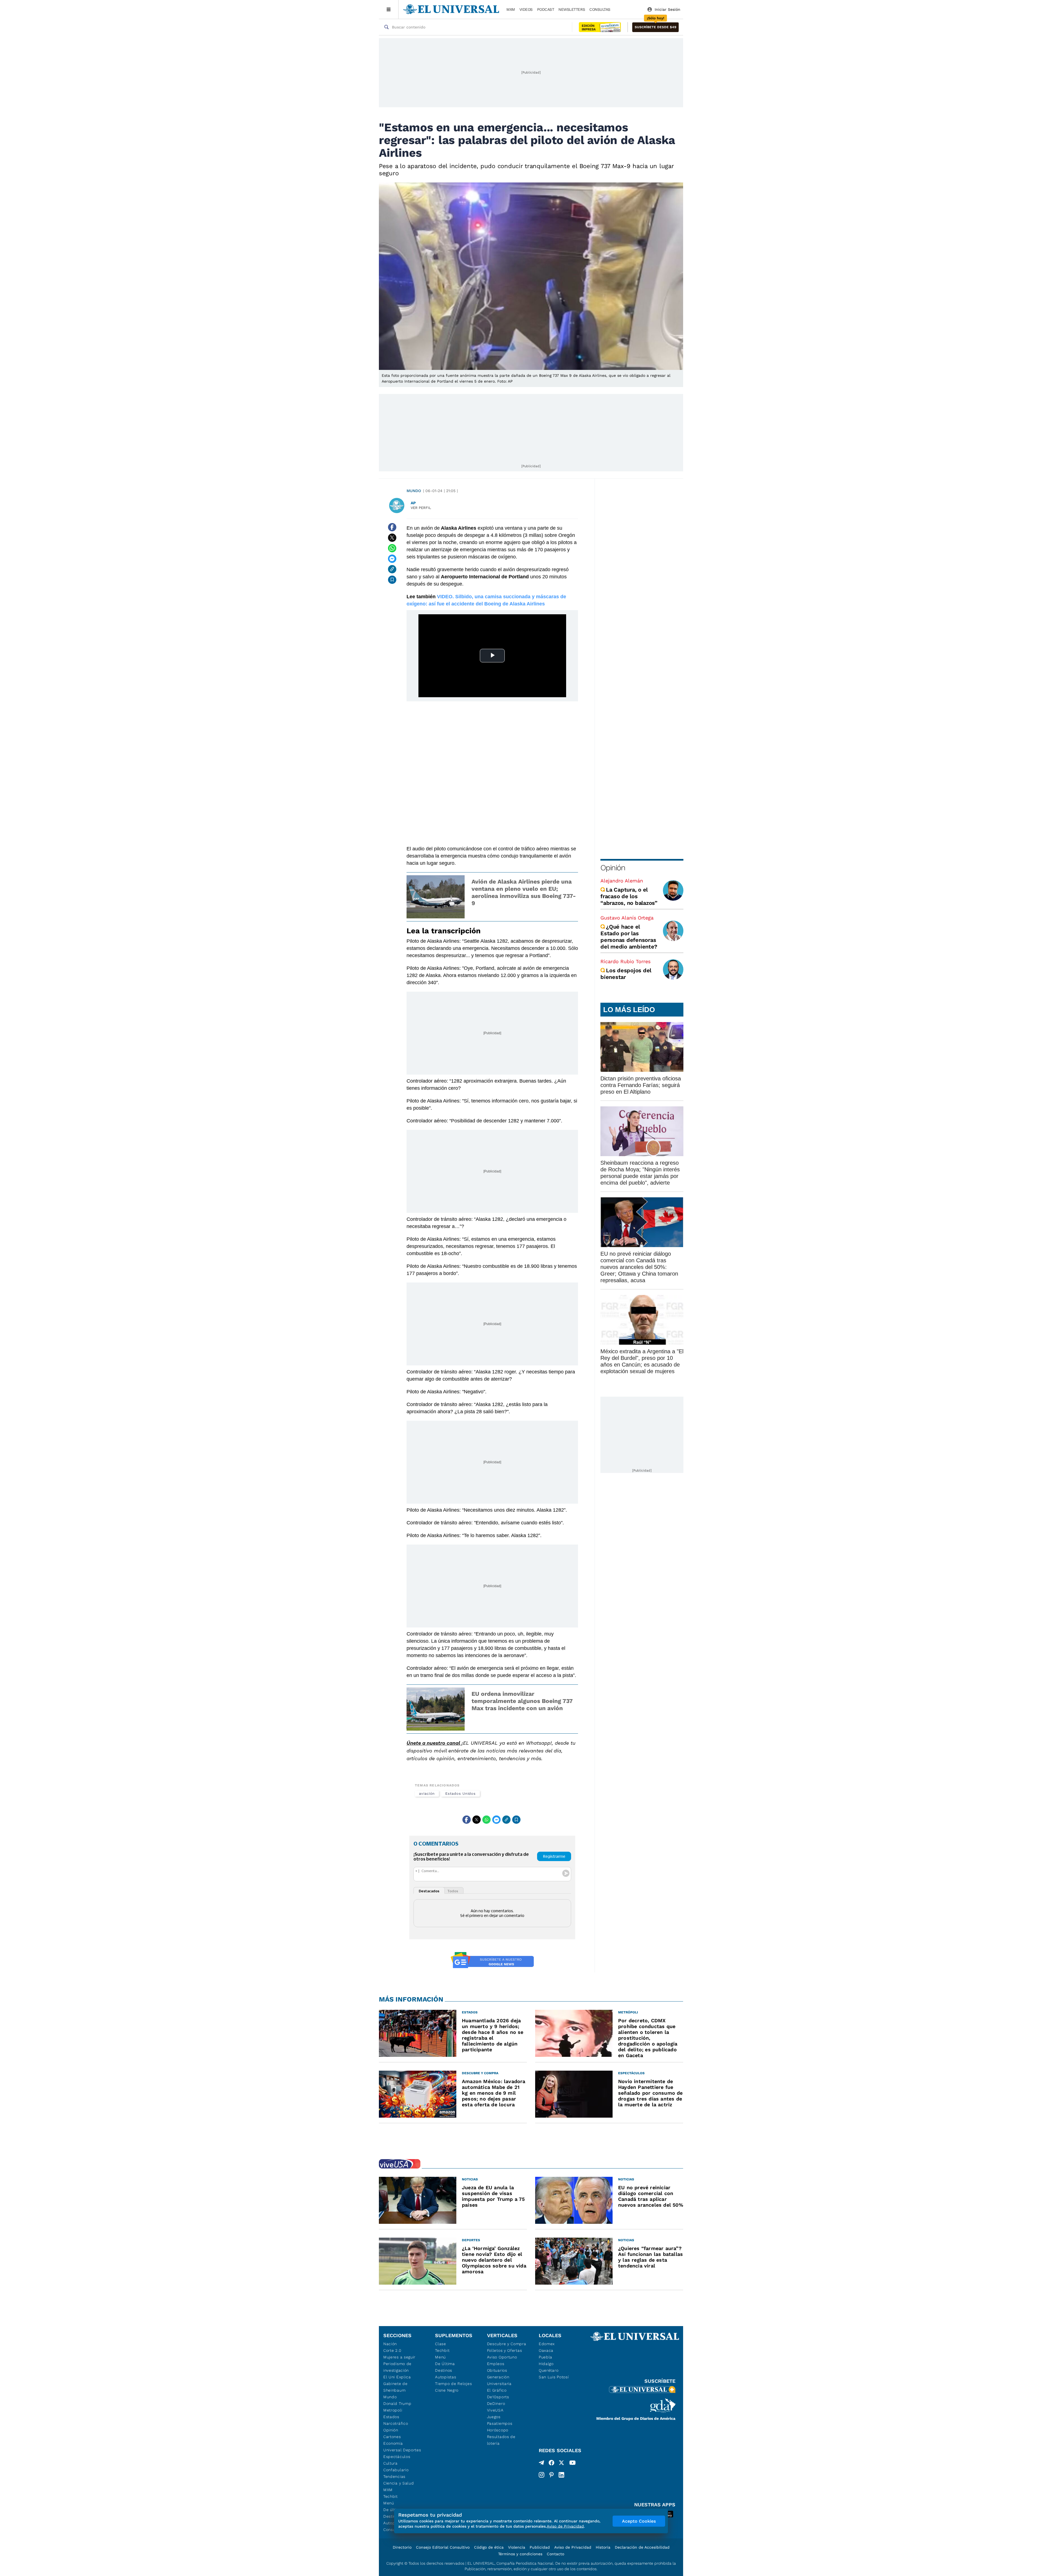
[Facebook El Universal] (551, 2464)
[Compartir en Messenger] (392, 559)
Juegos (494, 2417)
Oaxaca (546, 2350)
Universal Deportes (402, 2450)
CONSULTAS (600, 9)
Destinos (444, 2370)
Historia (603, 2547)
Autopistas (446, 2377)
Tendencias (394, 2476)
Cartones (392, 2437)
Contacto (555, 2554)
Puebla (546, 2357)
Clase (441, 2344)
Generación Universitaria (499, 2380)
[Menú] (389, 9)
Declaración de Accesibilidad (642, 2547)
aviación (427, 1793)
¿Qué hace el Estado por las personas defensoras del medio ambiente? (629, 937)
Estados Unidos (460, 1793)
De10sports (498, 2397)
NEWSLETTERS (572, 9)
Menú (389, 2503)
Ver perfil (421, 508)
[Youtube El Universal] (572, 2464)
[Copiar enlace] (392, 569)
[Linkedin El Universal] (561, 2475)
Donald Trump (397, 2403)
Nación (390, 2344)
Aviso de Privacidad (573, 2547)
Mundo (414, 491)
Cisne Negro (447, 2390)
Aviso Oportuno (502, 2357)
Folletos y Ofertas (505, 2350)
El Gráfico (497, 2390)
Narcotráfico (396, 2423)
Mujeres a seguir (399, 2357)
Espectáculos (397, 2457)
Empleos (496, 2364)
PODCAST (546, 9)
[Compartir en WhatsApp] (392, 548)
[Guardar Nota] (392, 580)
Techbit (391, 2496)
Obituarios (497, 2370)
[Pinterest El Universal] (551, 2475)
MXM (511, 9)
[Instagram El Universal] (542, 2475)
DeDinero (496, 2403)
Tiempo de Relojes (453, 2384)
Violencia (517, 2547)
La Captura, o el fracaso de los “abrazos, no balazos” (629, 896)
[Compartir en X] (392, 538)
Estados (391, 2417)
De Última (445, 2364)
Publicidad (540, 2547)
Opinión (613, 868)
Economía (393, 2443)
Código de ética (489, 2547)
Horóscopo (498, 2430)
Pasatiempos (500, 2423)
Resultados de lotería (501, 2440)
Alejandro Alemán (622, 881)
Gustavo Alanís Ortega (627, 918)
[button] (655, 27)
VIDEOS (526, 9)
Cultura (391, 2463)
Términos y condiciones (520, 2554)
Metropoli (393, 2410)
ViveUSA (495, 2410)
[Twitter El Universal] (561, 2464)
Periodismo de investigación (397, 2367)
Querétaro (549, 2370)
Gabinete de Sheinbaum (395, 2387)
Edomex (547, 2344)
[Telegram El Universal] (542, 2464)
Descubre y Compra (507, 2344)
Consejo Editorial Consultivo (443, 2547)
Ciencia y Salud (399, 2483)
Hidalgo (546, 2364)
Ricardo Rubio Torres (625, 961)
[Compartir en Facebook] (392, 527)
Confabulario (396, 2470)
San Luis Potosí (554, 2377)
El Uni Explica (397, 2377)
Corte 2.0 (392, 2350)
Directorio (402, 2547)
